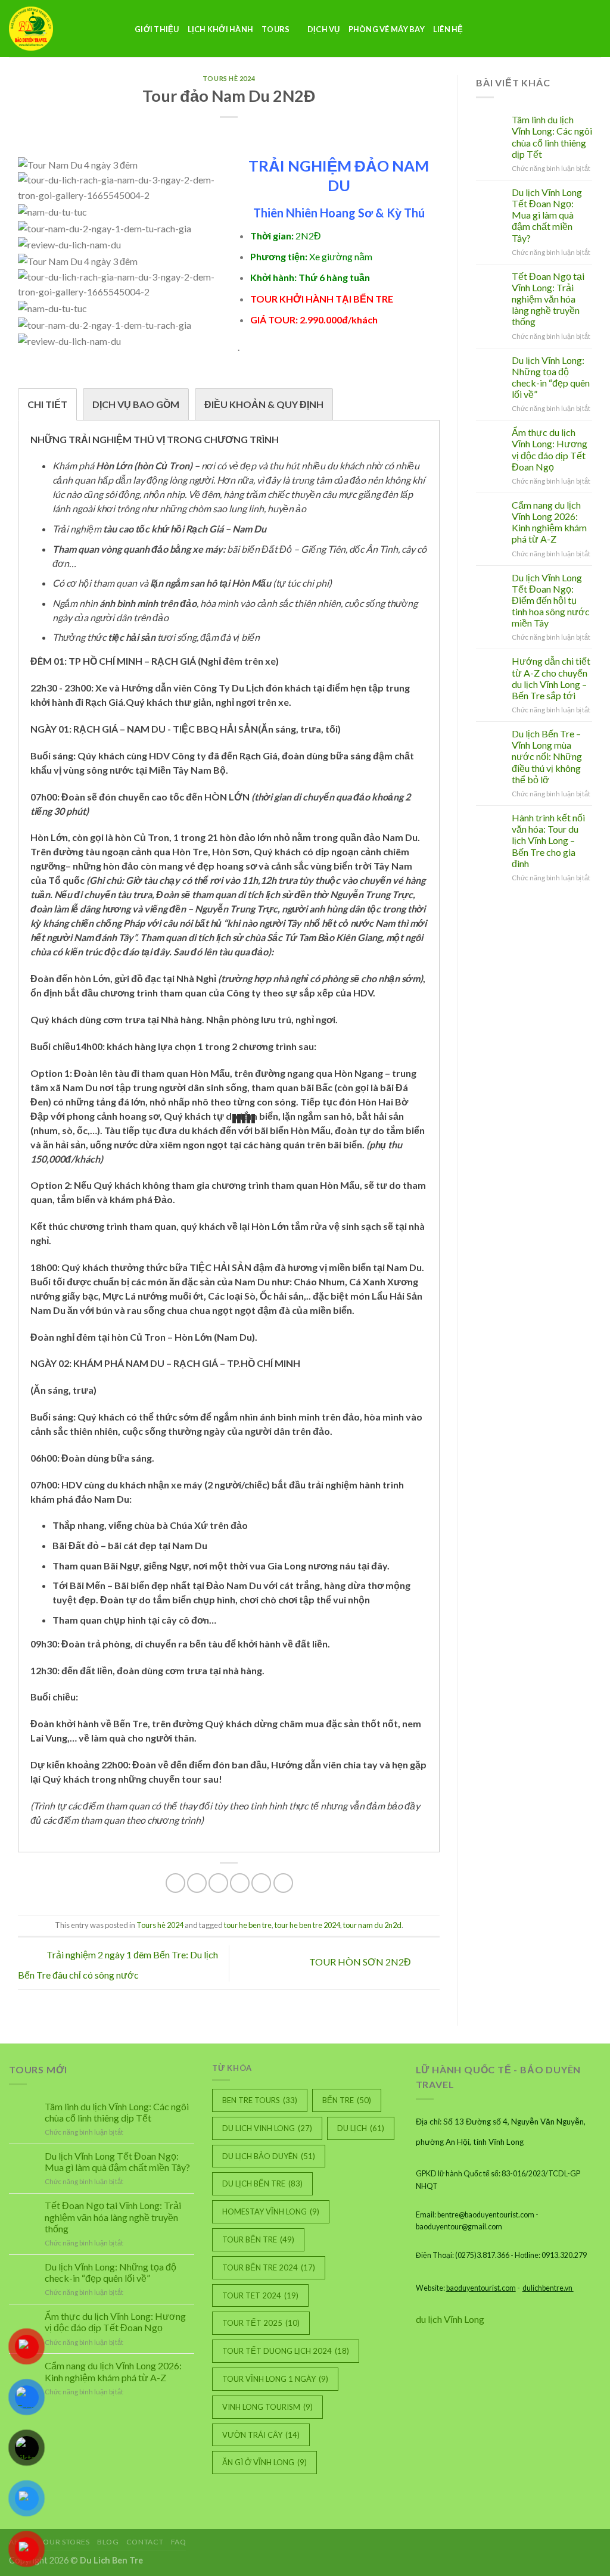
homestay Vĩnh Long (271, 2211)
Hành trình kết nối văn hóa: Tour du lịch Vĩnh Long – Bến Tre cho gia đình (548, 840)
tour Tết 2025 (261, 2323)
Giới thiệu (157, 29)
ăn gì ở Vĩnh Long (264, 2462)
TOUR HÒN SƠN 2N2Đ (361, 1962)
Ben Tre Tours (260, 2100)
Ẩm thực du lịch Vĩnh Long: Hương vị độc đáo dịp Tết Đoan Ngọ (550, 449)
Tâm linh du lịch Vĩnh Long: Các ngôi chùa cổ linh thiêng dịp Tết (552, 137)
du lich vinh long (267, 2128)
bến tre (347, 2100)
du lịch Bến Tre (262, 2183)
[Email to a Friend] (218, 1883)
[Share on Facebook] (175, 1883)
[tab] (47, 404)
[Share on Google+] (261, 1883)
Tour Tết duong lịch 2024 (286, 2351)
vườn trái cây (261, 2435)
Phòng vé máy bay (387, 29)
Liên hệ (448, 29)
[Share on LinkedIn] (283, 1883)
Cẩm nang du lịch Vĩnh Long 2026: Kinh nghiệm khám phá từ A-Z (549, 522)
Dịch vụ (324, 29)
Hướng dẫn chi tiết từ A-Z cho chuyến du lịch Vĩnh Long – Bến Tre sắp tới (551, 678)
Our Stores (66, 2542)
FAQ (179, 2542)
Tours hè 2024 (229, 78)
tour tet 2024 (260, 2295)
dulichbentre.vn (548, 2288)
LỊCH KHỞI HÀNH (221, 29)
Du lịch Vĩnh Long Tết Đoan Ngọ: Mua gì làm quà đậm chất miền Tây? (547, 215)
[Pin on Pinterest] (240, 1883)
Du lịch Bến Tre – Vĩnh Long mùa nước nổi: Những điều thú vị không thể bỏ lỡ (547, 756)
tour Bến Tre (258, 2239)
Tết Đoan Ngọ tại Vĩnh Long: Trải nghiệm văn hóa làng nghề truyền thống (548, 299)
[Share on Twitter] (197, 1883)
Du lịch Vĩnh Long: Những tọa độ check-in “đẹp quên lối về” (551, 377)
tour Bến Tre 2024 (269, 2267)
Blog (108, 2542)
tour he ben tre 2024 (307, 1925)
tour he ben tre (248, 1925)
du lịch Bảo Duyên (269, 2156)
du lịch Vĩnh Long (450, 2319)
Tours (276, 29)
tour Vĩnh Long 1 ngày (275, 2379)
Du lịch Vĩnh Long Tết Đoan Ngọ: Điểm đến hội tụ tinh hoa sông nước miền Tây (551, 600)
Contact (145, 2542)
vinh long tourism (267, 2407)
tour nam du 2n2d (372, 1925)
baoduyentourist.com (481, 2288)
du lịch (361, 2128)
